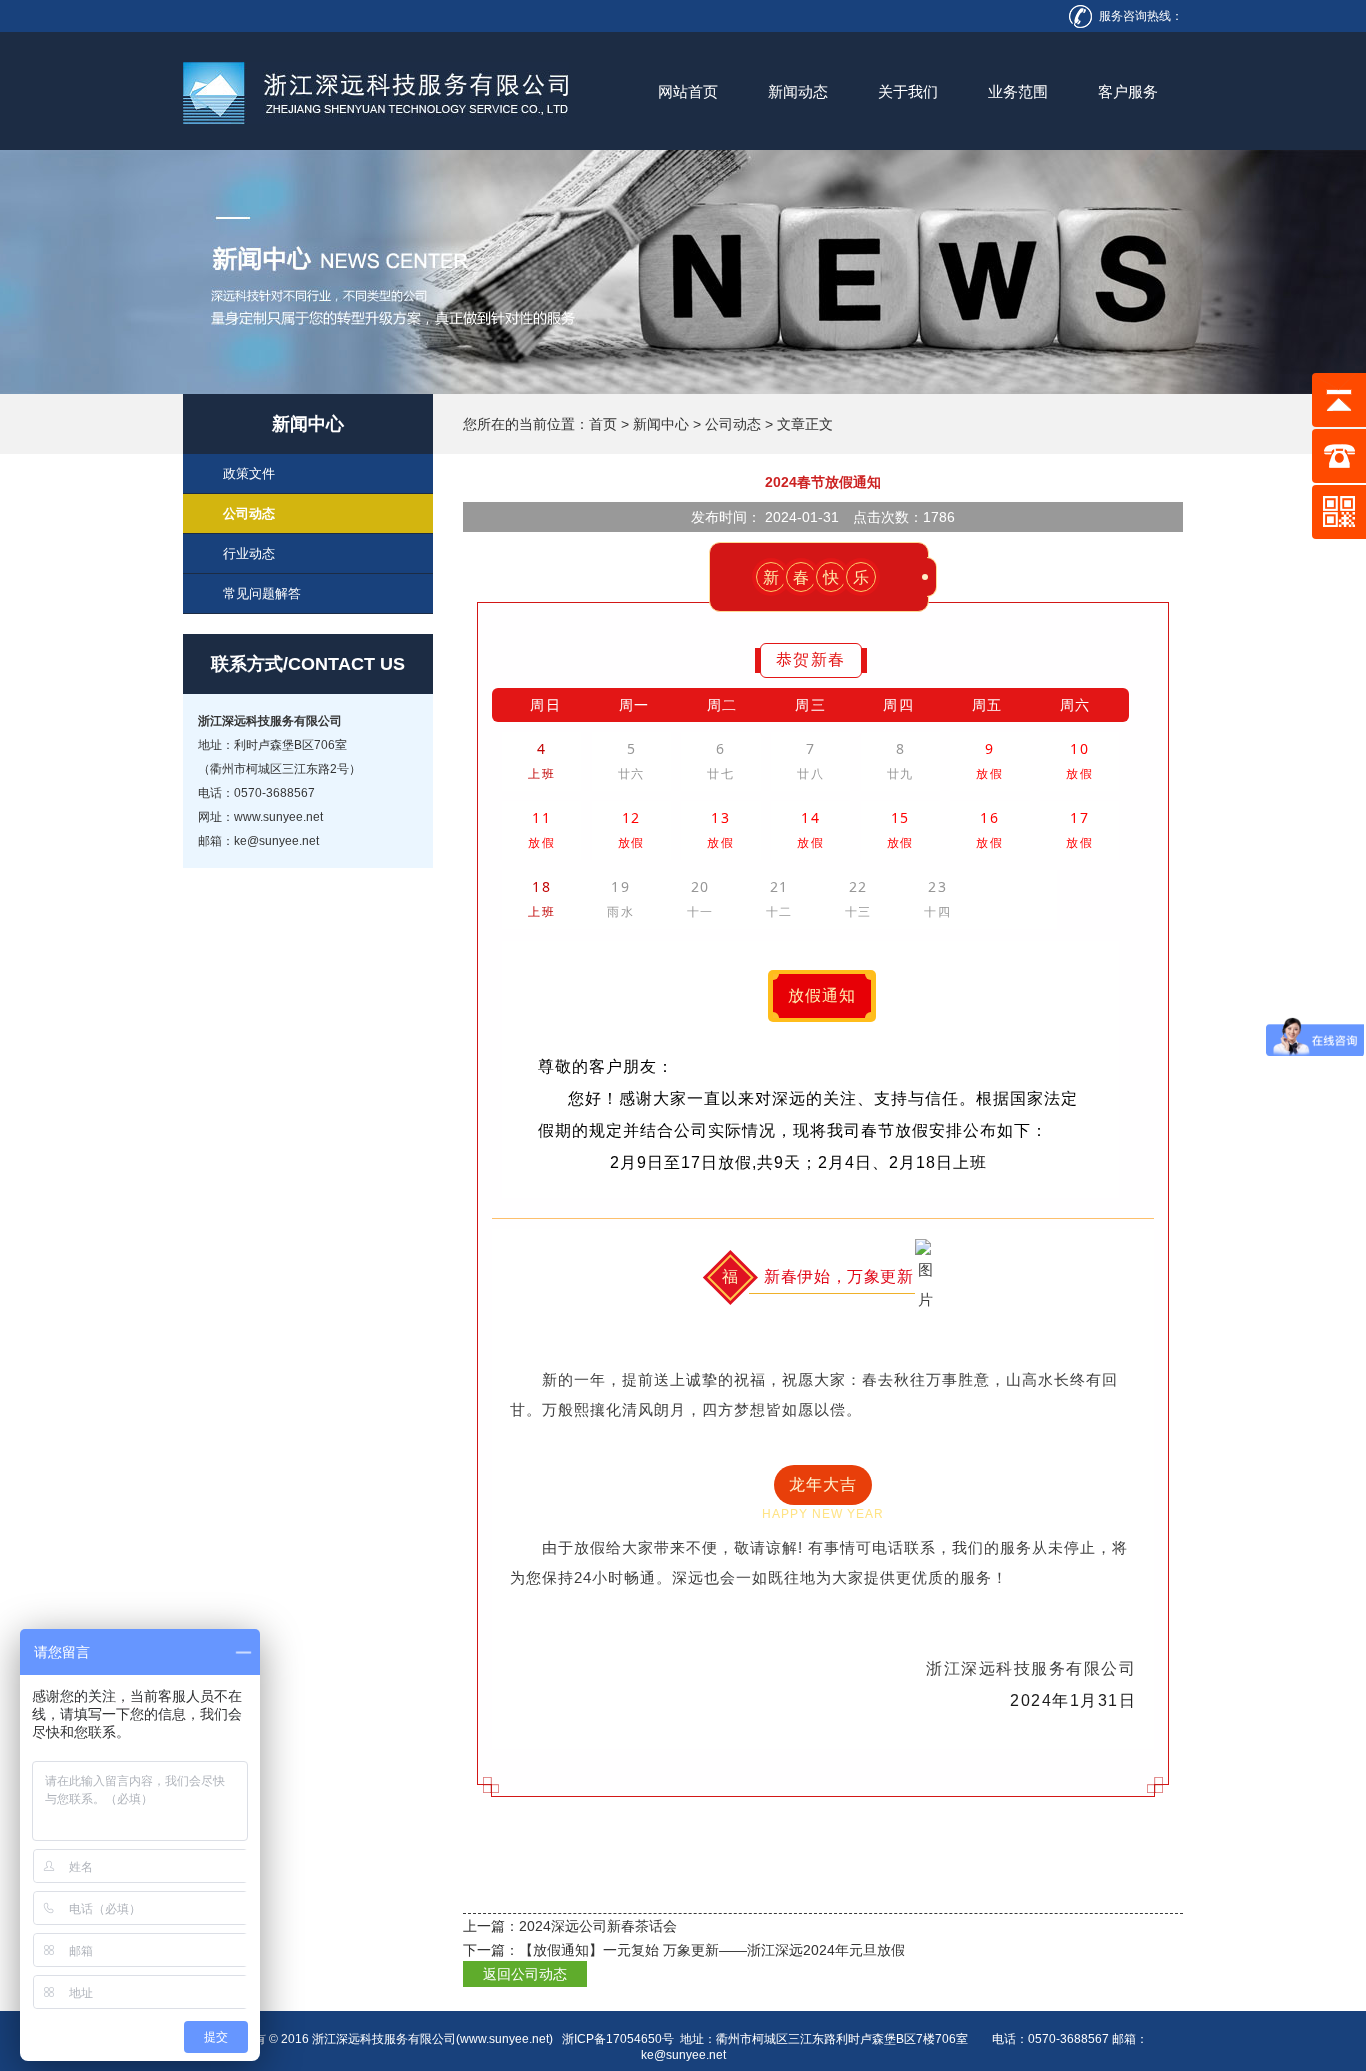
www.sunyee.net (504, 2039)
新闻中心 (661, 424)
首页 (603, 424)
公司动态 (733, 424)
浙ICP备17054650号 (618, 2039)
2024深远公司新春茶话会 (598, 1926)
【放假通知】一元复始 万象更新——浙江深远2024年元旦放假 (712, 1950)
